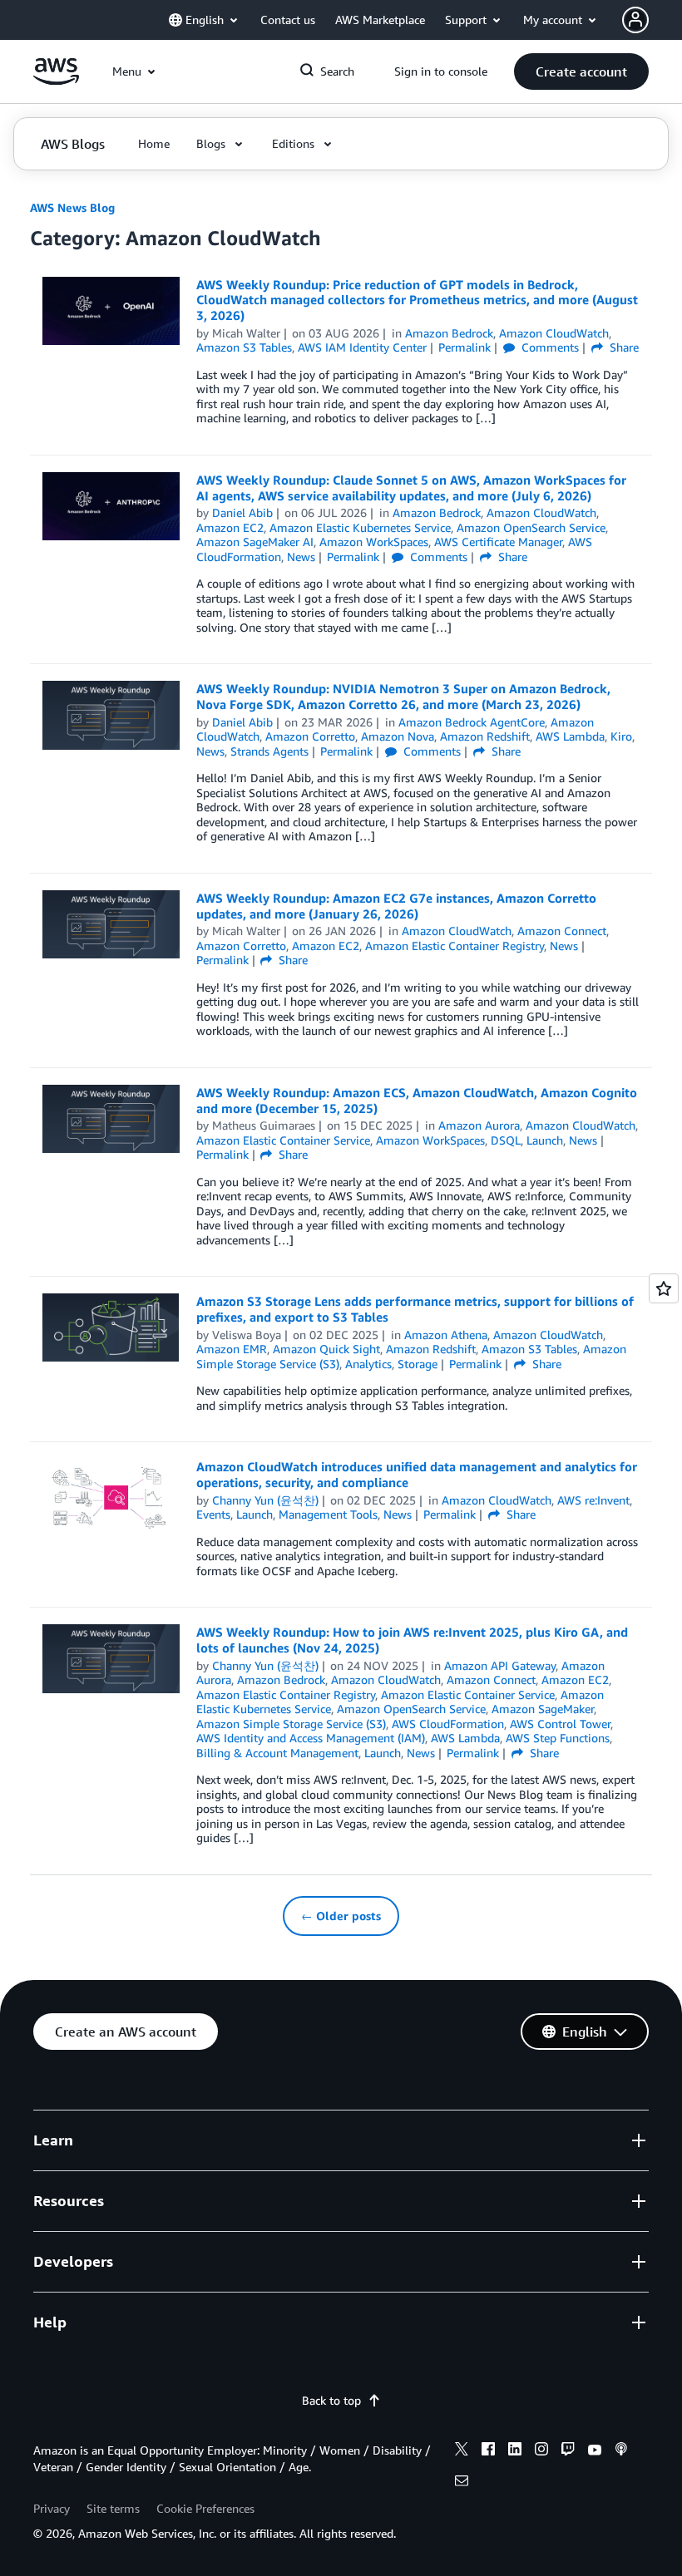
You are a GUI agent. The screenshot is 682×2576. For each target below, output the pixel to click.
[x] (462, 2451)
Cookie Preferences (205, 2508)
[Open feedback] (664, 1288)
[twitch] (568, 2451)
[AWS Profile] (635, 20)
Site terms (113, 2508)
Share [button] (623, 347)
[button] (581, 71)
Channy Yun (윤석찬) (265, 1500)
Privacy (52, 2508)
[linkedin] (515, 2451)
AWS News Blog (72, 207)
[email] (462, 2483)
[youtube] (595, 2451)
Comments (549, 347)
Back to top (331, 2400)
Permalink (465, 347)
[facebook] (488, 2451)
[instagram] (541, 2451)
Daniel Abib (242, 512)
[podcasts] (621, 2451)
